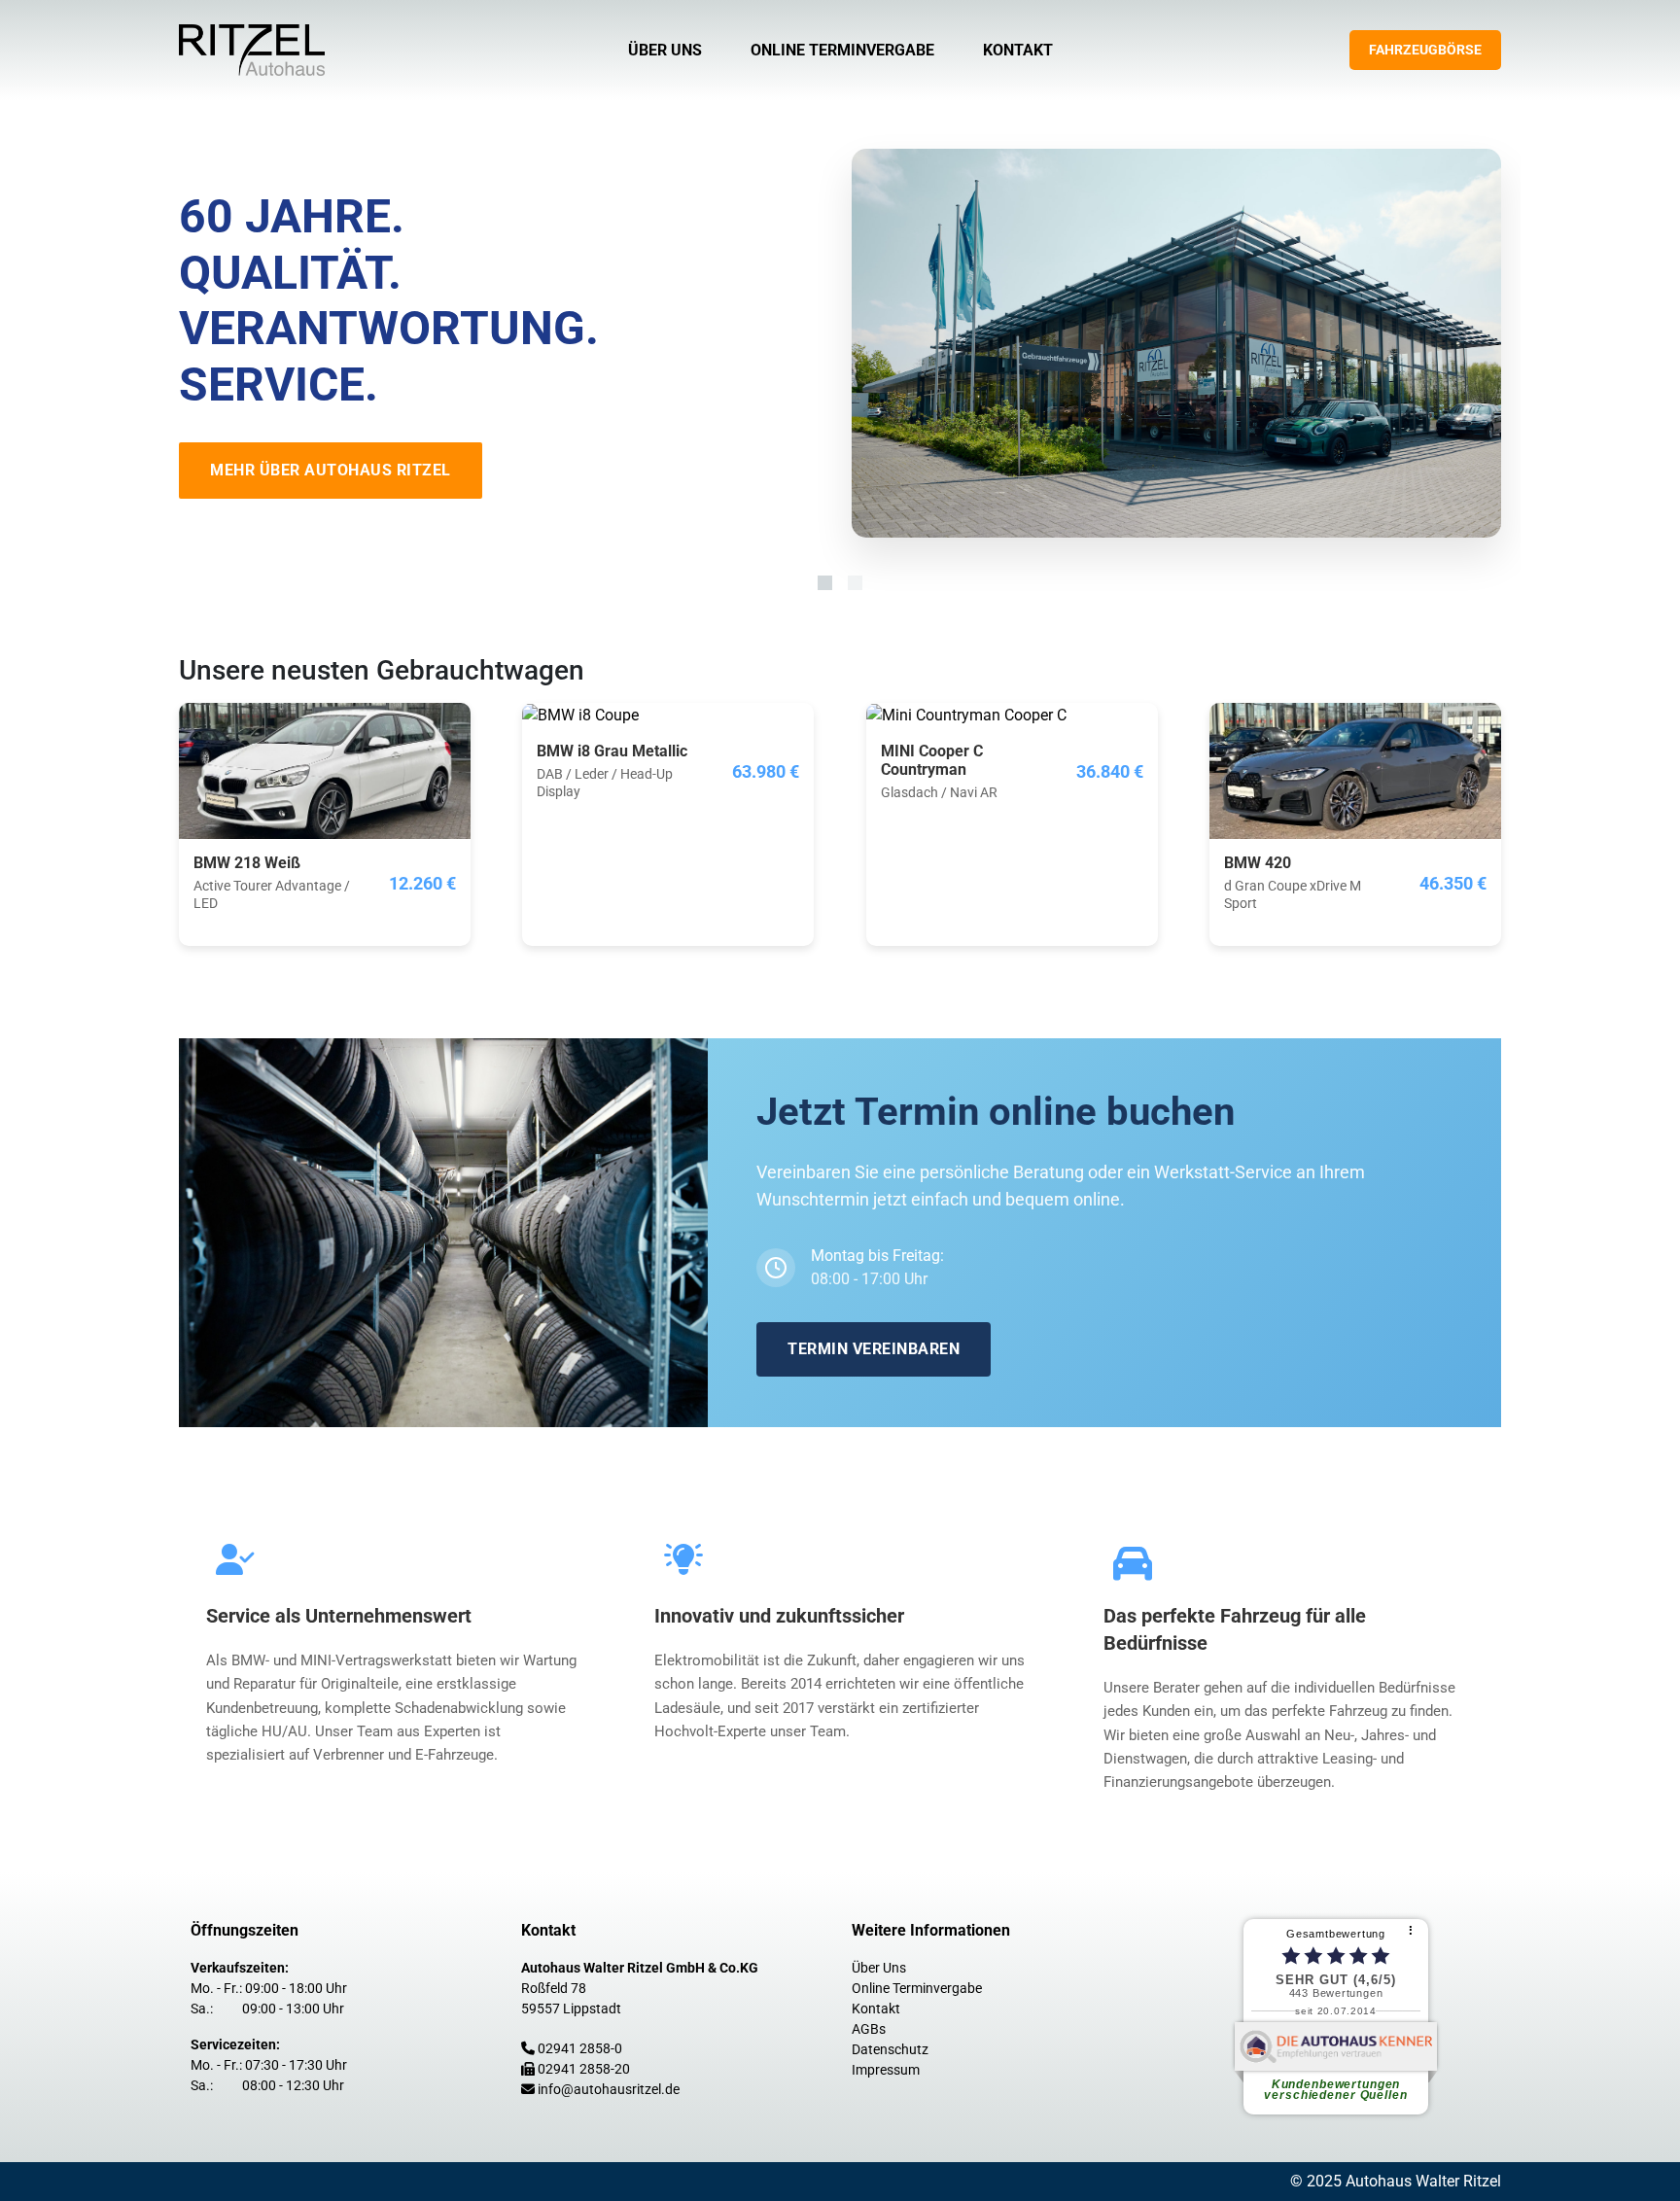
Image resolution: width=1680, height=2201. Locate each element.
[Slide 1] (825, 583)
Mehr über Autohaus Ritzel (331, 470)
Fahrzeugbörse (1425, 50)
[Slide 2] (855, 583)
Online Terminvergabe (842, 50)
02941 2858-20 (584, 2069)
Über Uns (665, 50)
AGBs (869, 2029)
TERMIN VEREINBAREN (874, 1349)
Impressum (886, 2070)
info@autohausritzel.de (609, 2089)
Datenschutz (890, 2049)
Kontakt (1018, 50)
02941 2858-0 (580, 2048)
